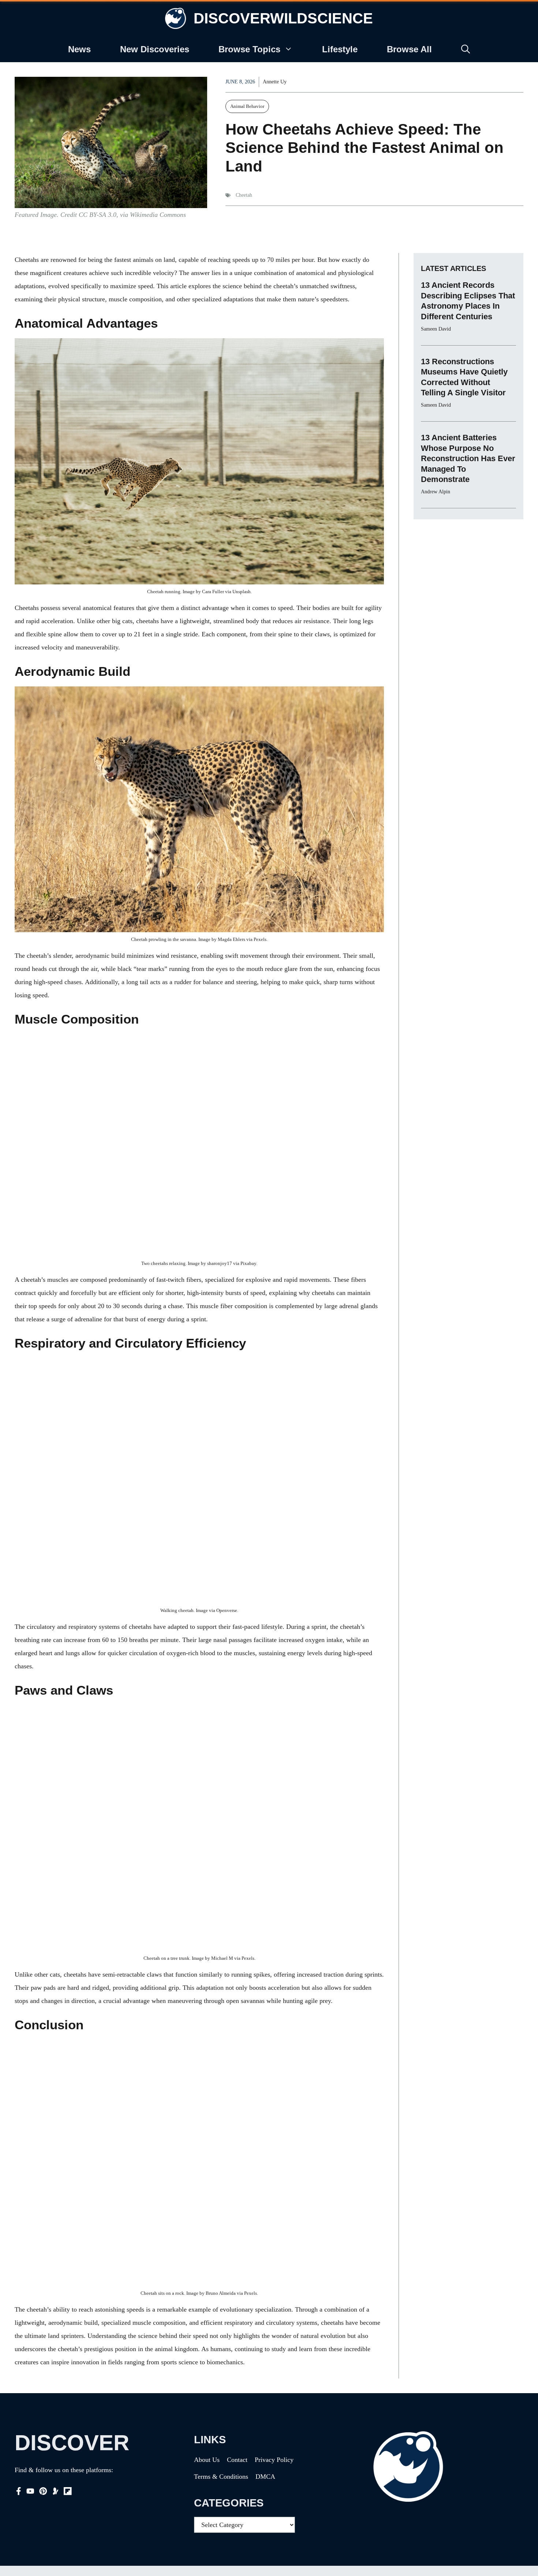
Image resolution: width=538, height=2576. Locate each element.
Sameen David (436, 329)
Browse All (409, 49)
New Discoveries (155, 49)
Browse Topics (249, 49)
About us (207, 2460)
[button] (466, 49)
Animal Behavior (247, 106)
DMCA (265, 2477)
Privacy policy (274, 2460)
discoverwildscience (283, 18)
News (79, 49)
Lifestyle (340, 49)
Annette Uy (275, 82)
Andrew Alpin (436, 492)
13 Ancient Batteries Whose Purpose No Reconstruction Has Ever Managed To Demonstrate (468, 458)
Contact (237, 2460)
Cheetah (244, 195)
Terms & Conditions (221, 2477)
